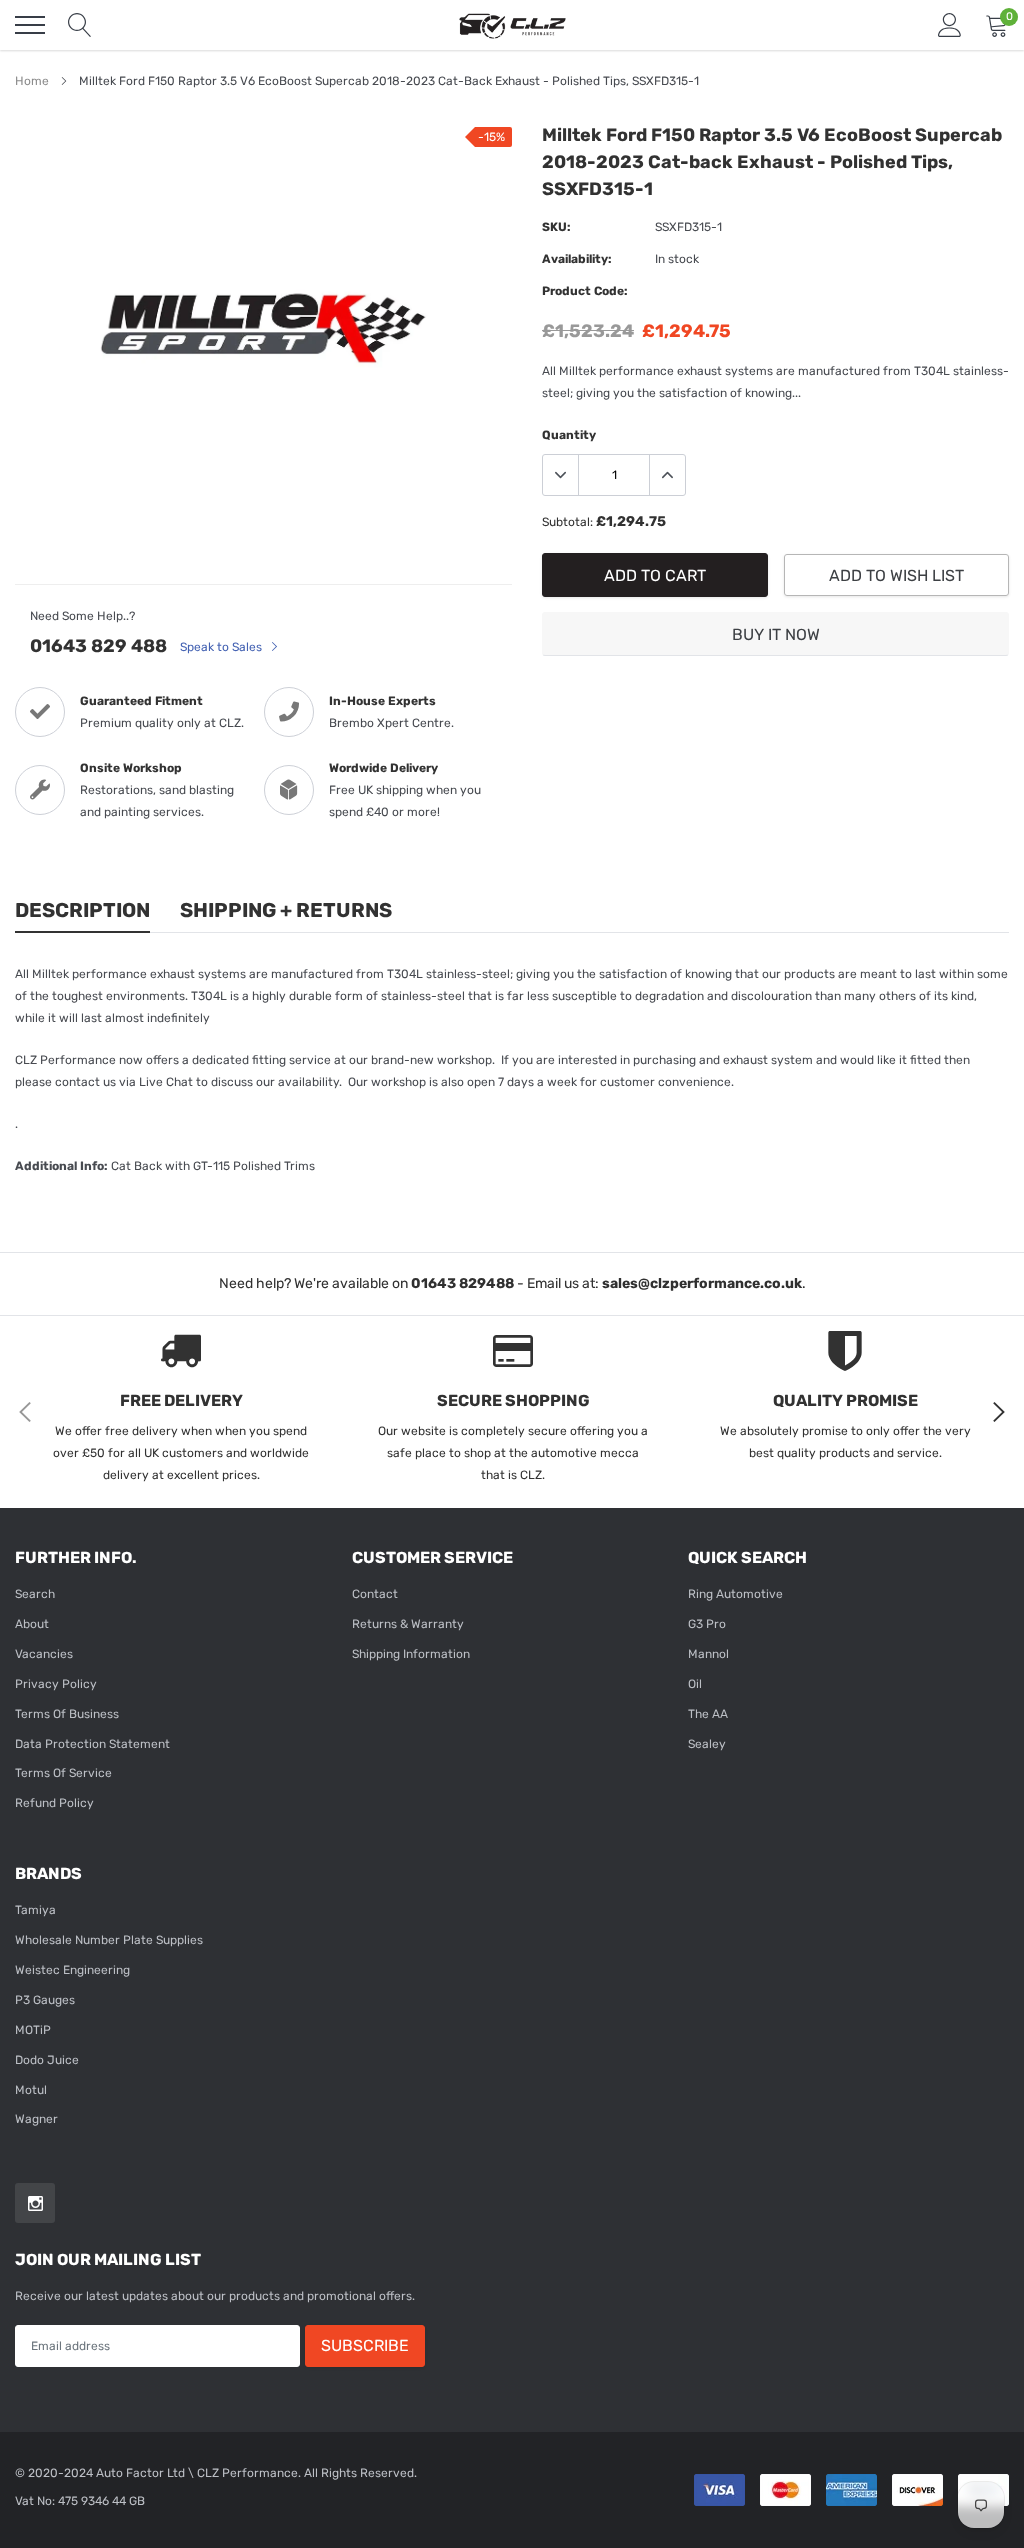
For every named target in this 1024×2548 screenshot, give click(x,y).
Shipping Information (411, 1654)
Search (35, 1594)
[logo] (512, 25)
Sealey (707, 1744)
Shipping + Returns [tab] (286, 910)
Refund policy (54, 1803)
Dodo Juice (47, 2060)
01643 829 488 (98, 646)
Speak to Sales (222, 647)
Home (32, 81)
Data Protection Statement (92, 1744)
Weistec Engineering (72, 1970)
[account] (950, 25)
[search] (80, 25)
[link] (35, 2203)
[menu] (30, 25)
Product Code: (585, 291)
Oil (695, 1684)
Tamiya (35, 1910)
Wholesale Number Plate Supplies (109, 1940)
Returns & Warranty (408, 1624)
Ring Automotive (735, 1594)
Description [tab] (82, 910)
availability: (577, 259)
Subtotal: (567, 522)
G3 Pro (707, 1624)
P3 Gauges (45, 2000)
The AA (708, 1714)
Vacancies (44, 1654)
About (32, 1624)
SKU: (556, 227)
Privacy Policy (56, 1684)
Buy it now (776, 634)
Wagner (36, 2119)
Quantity (569, 435)
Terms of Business (67, 1714)
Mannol (708, 1654)
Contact (375, 1594)
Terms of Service (63, 1773)
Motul (31, 2090)
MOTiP (33, 2030)
